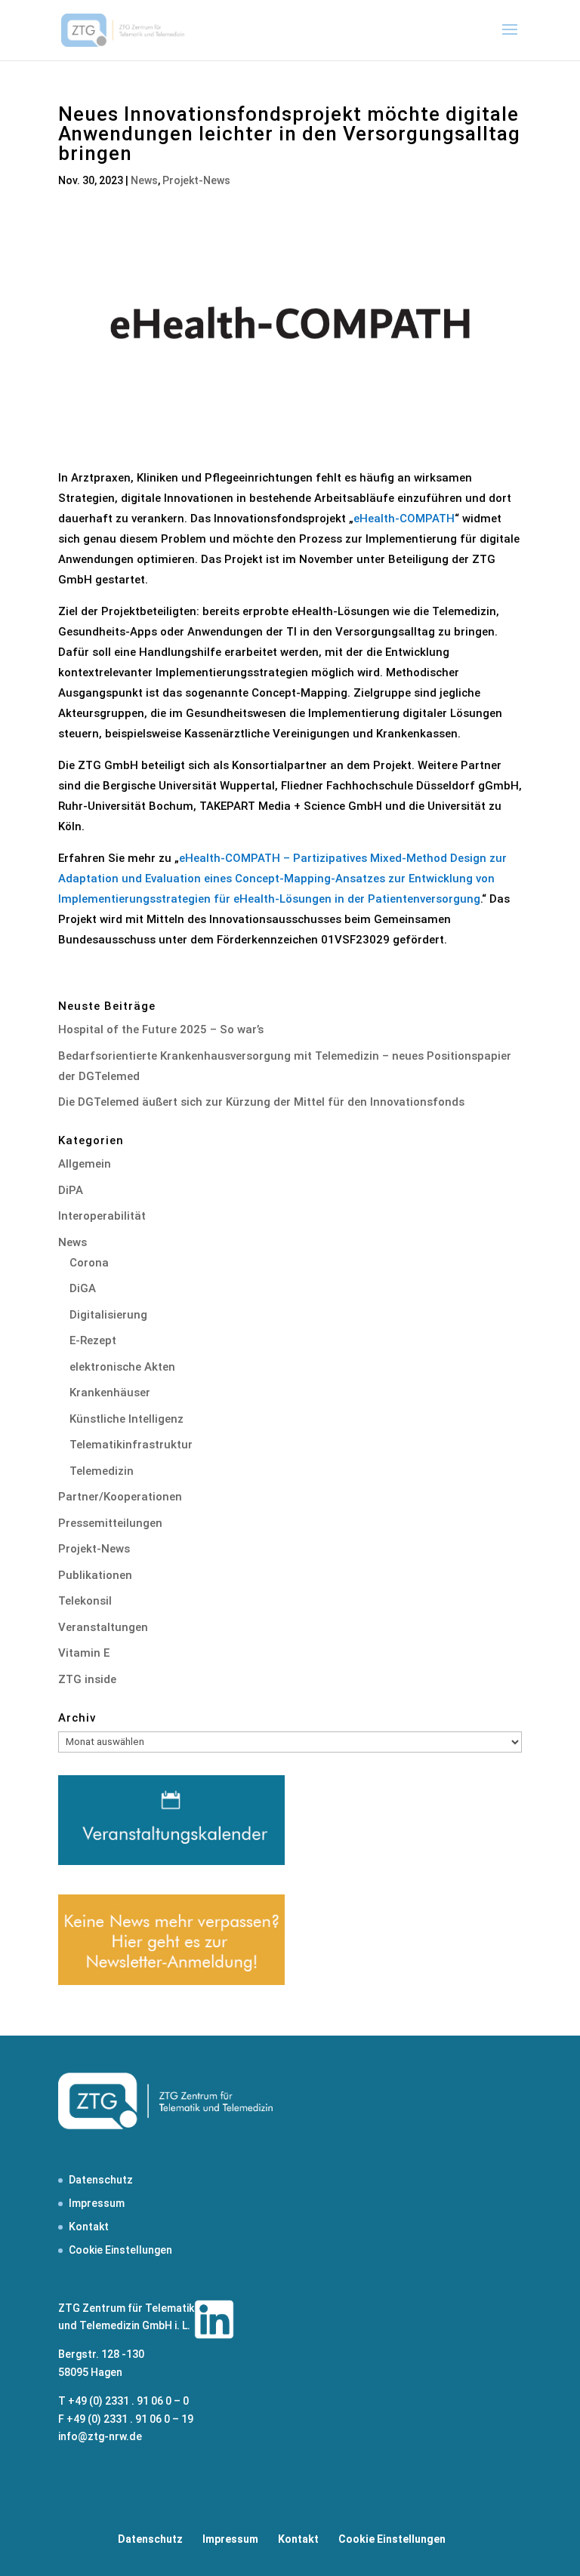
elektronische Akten (122, 1367)
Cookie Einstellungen (120, 2250)
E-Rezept (93, 1340)
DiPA (71, 1190)
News (144, 180)
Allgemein (85, 1164)
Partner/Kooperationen (120, 1497)
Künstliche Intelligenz (126, 1419)
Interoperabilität (102, 1216)
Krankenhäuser (110, 1393)
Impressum (97, 2203)
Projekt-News (196, 180)
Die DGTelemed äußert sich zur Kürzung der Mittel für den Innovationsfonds (261, 1102)
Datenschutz (101, 2180)
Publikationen (95, 1575)
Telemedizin (102, 1471)
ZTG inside (87, 1679)
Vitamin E (84, 1653)
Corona (89, 1263)
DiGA (83, 1288)
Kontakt (89, 2227)
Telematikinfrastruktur (131, 1445)
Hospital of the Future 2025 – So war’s (161, 1029)
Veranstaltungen (103, 1627)
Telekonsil (85, 1601)
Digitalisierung (108, 1315)
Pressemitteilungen (110, 1523)
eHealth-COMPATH (404, 519)
